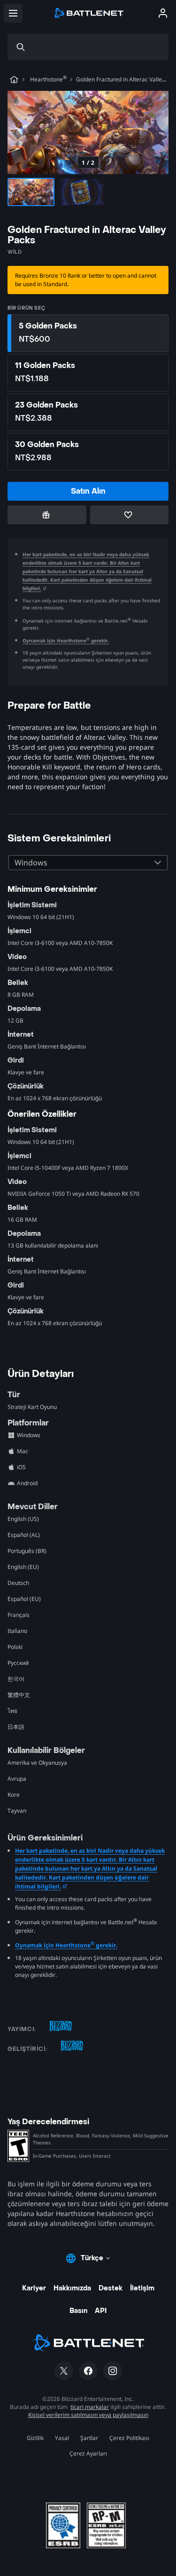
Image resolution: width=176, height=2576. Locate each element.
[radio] (88, 333)
